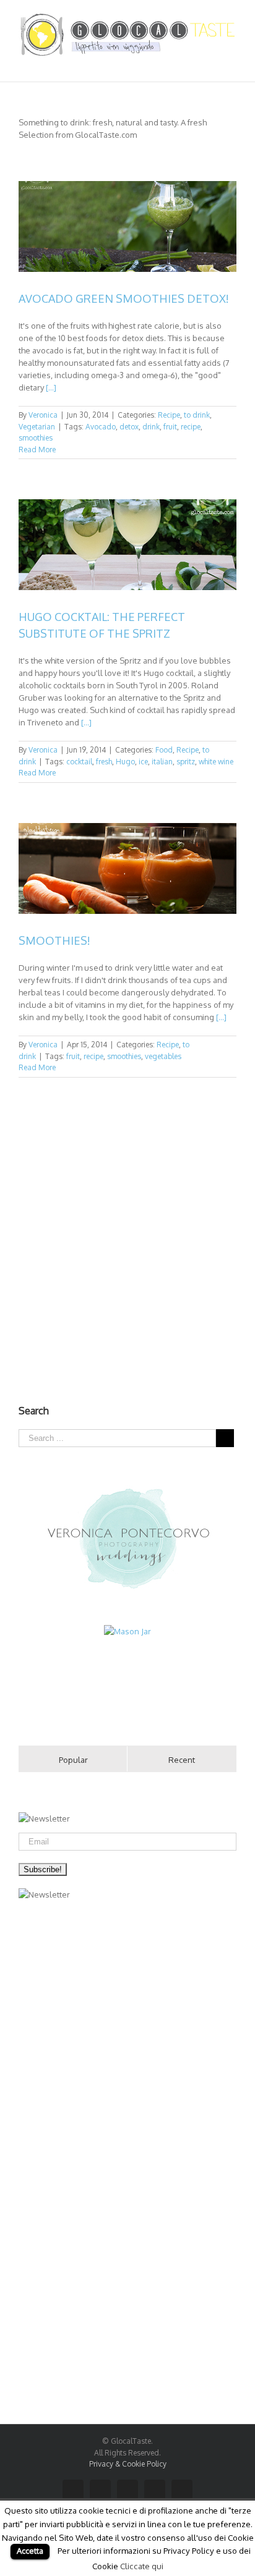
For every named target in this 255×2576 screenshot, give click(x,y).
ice (143, 762)
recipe (191, 427)
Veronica (43, 415)
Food (164, 750)
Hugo (125, 762)
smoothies (36, 438)
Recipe (169, 415)
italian (162, 762)
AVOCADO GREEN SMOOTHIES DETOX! (124, 298)
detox (129, 427)
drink (151, 427)
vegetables (163, 1056)
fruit (170, 427)
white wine (216, 762)
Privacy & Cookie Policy (128, 2464)
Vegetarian (37, 427)
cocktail (79, 762)
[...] (51, 387)
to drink (197, 415)
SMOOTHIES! (54, 940)
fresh (104, 762)
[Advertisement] (127, 1245)
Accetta (30, 2551)
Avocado (101, 427)
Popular (73, 1760)
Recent (182, 1760)
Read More (37, 450)
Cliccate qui (142, 2566)
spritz (186, 762)
